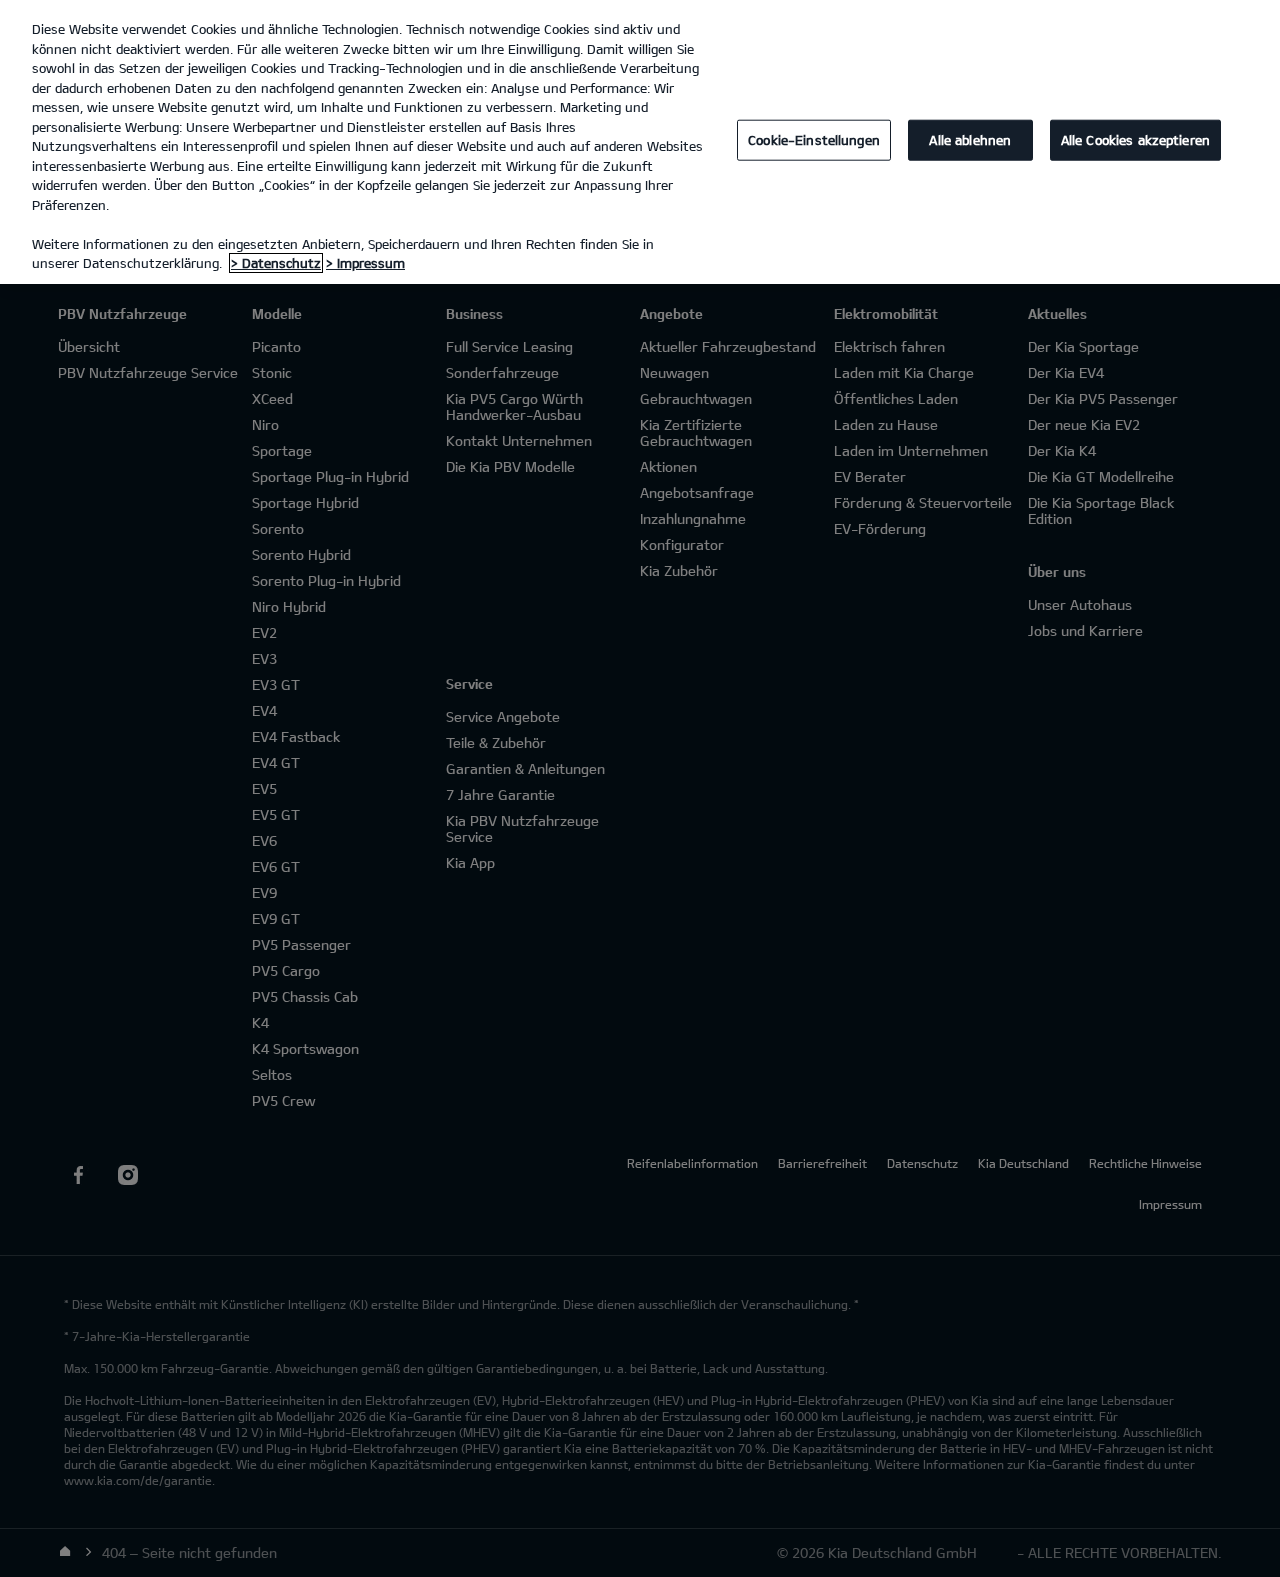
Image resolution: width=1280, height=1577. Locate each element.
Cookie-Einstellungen (814, 140)
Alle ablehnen (970, 140)
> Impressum (365, 263)
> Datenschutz (276, 263)
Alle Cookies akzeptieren (1135, 140)
